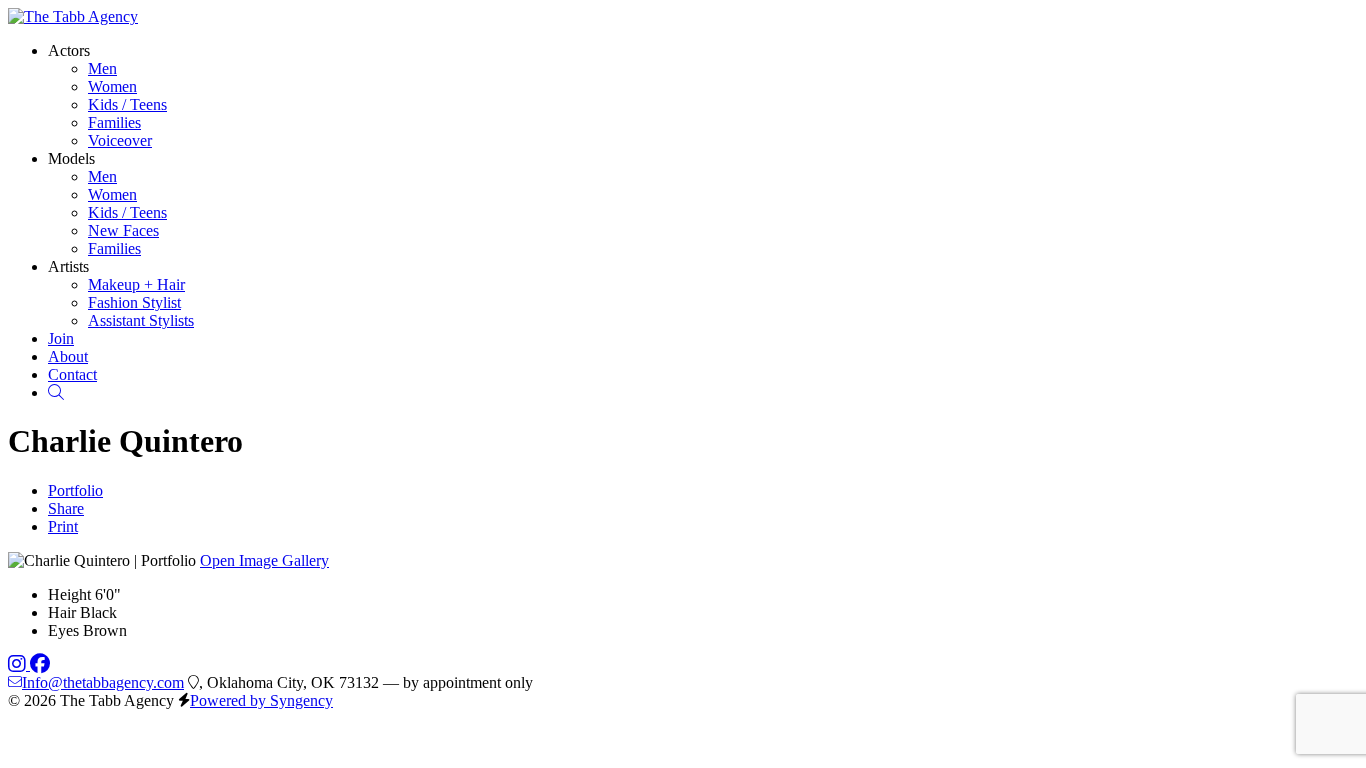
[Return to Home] (73, 16)
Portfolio (75, 490)
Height (69, 594)
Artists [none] (68, 266)
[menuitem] (102, 68)
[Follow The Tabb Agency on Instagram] (19, 664)
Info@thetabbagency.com (103, 682)
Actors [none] (69, 50)
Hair (62, 612)
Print (63, 526)
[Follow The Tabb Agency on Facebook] (40, 664)
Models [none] (71, 158)
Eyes (63, 630)
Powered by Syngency (261, 700)
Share (66, 508)
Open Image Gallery (264, 560)
